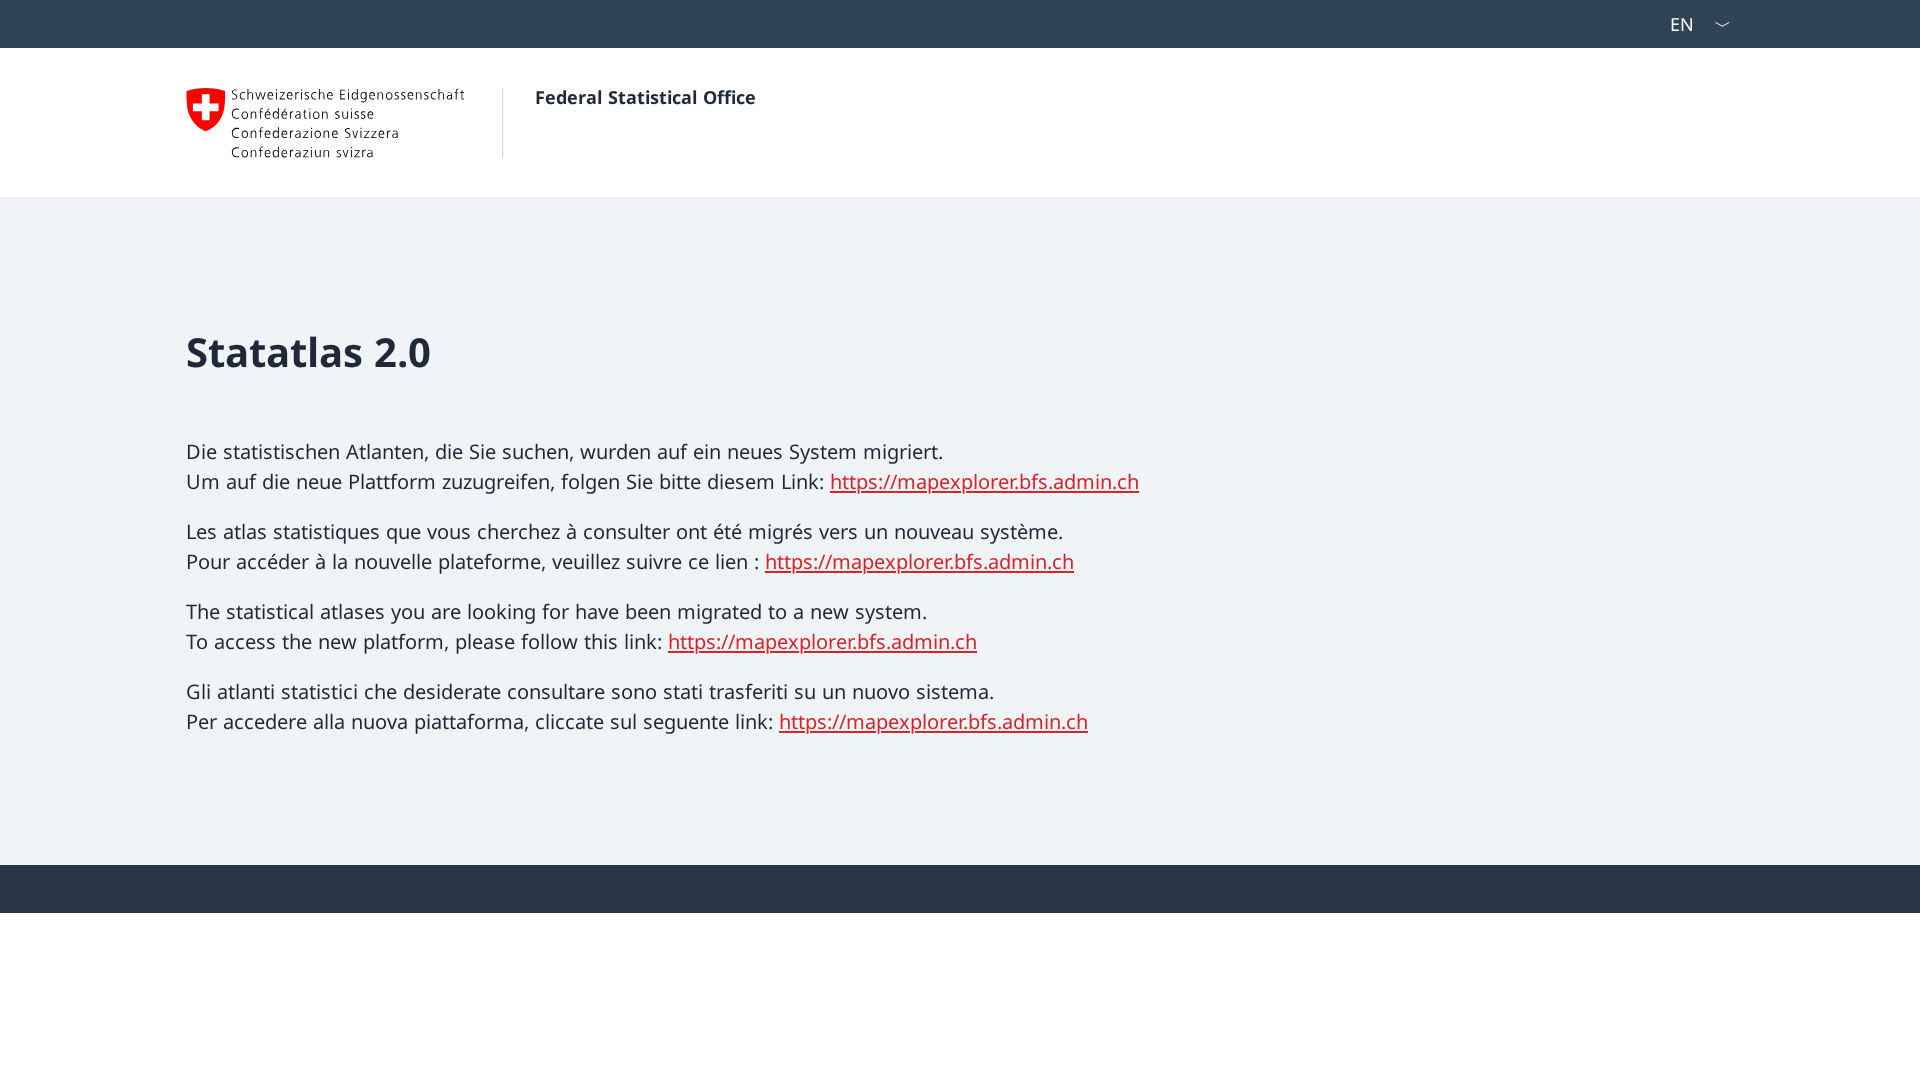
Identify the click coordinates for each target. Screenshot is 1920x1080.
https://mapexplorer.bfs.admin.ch (984, 481)
